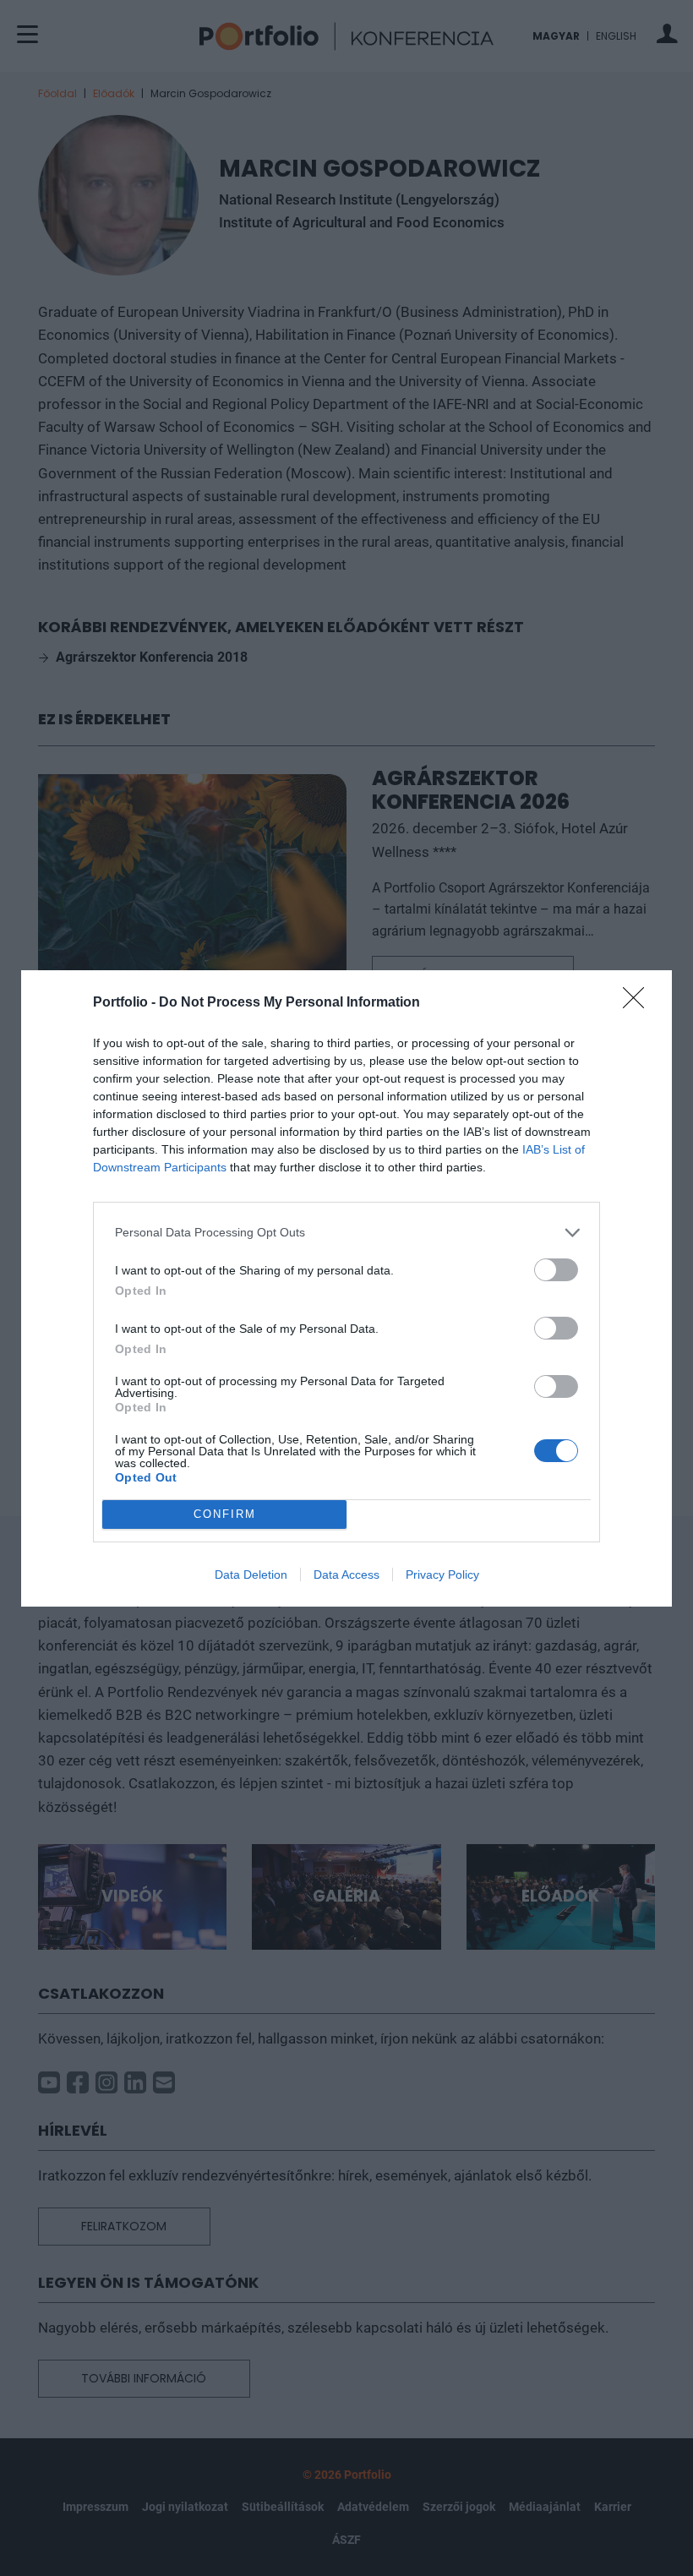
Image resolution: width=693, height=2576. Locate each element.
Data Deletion (251, 1575)
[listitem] (346, 1233)
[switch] (556, 1270)
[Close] (639, 1003)
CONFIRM (225, 1514)
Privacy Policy (442, 1575)
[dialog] (346, 1288)
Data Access (346, 1575)
